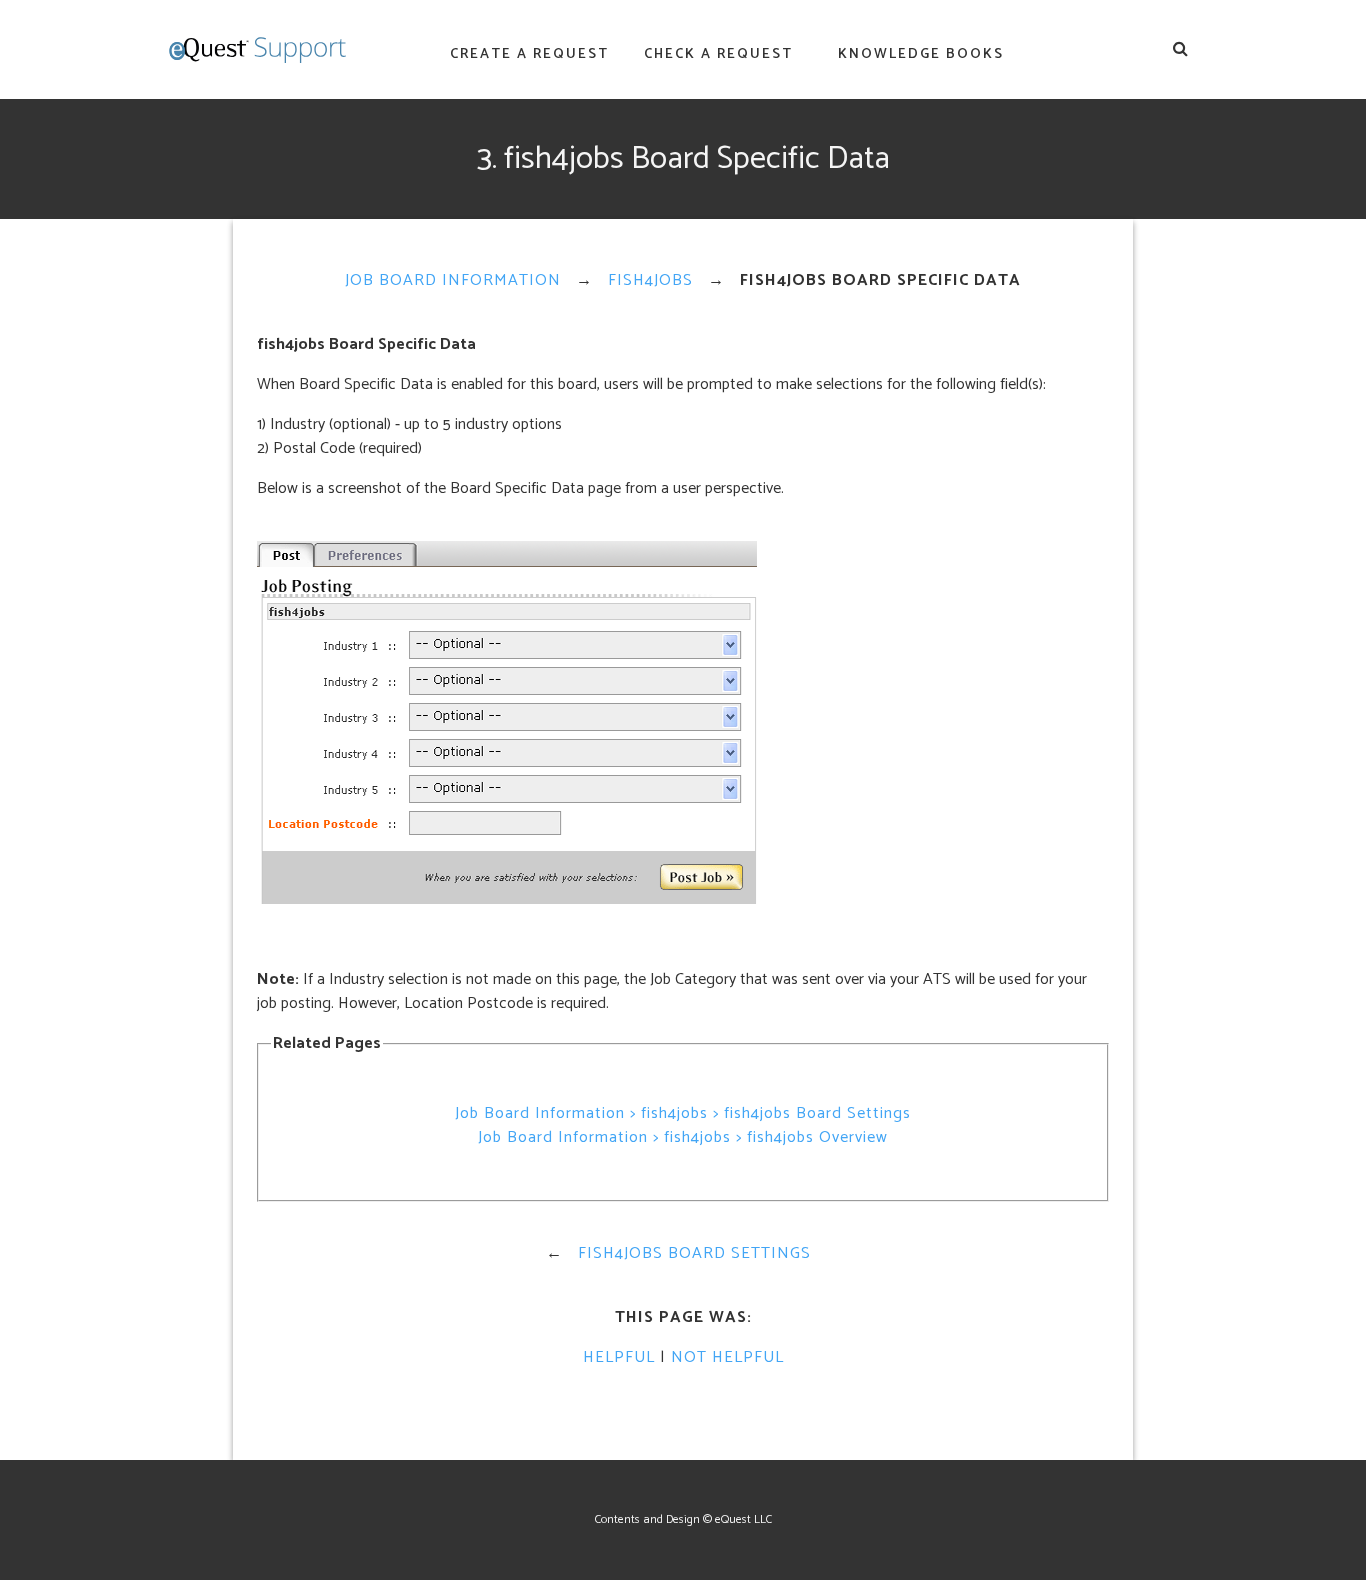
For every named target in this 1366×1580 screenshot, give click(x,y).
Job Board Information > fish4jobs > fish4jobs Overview (683, 1137)
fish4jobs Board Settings (694, 1253)
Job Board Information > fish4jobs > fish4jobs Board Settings (683, 1113)
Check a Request (718, 54)
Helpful (619, 1357)
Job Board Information (453, 280)
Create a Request (529, 54)
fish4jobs (650, 280)
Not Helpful (727, 1357)
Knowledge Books (921, 54)
